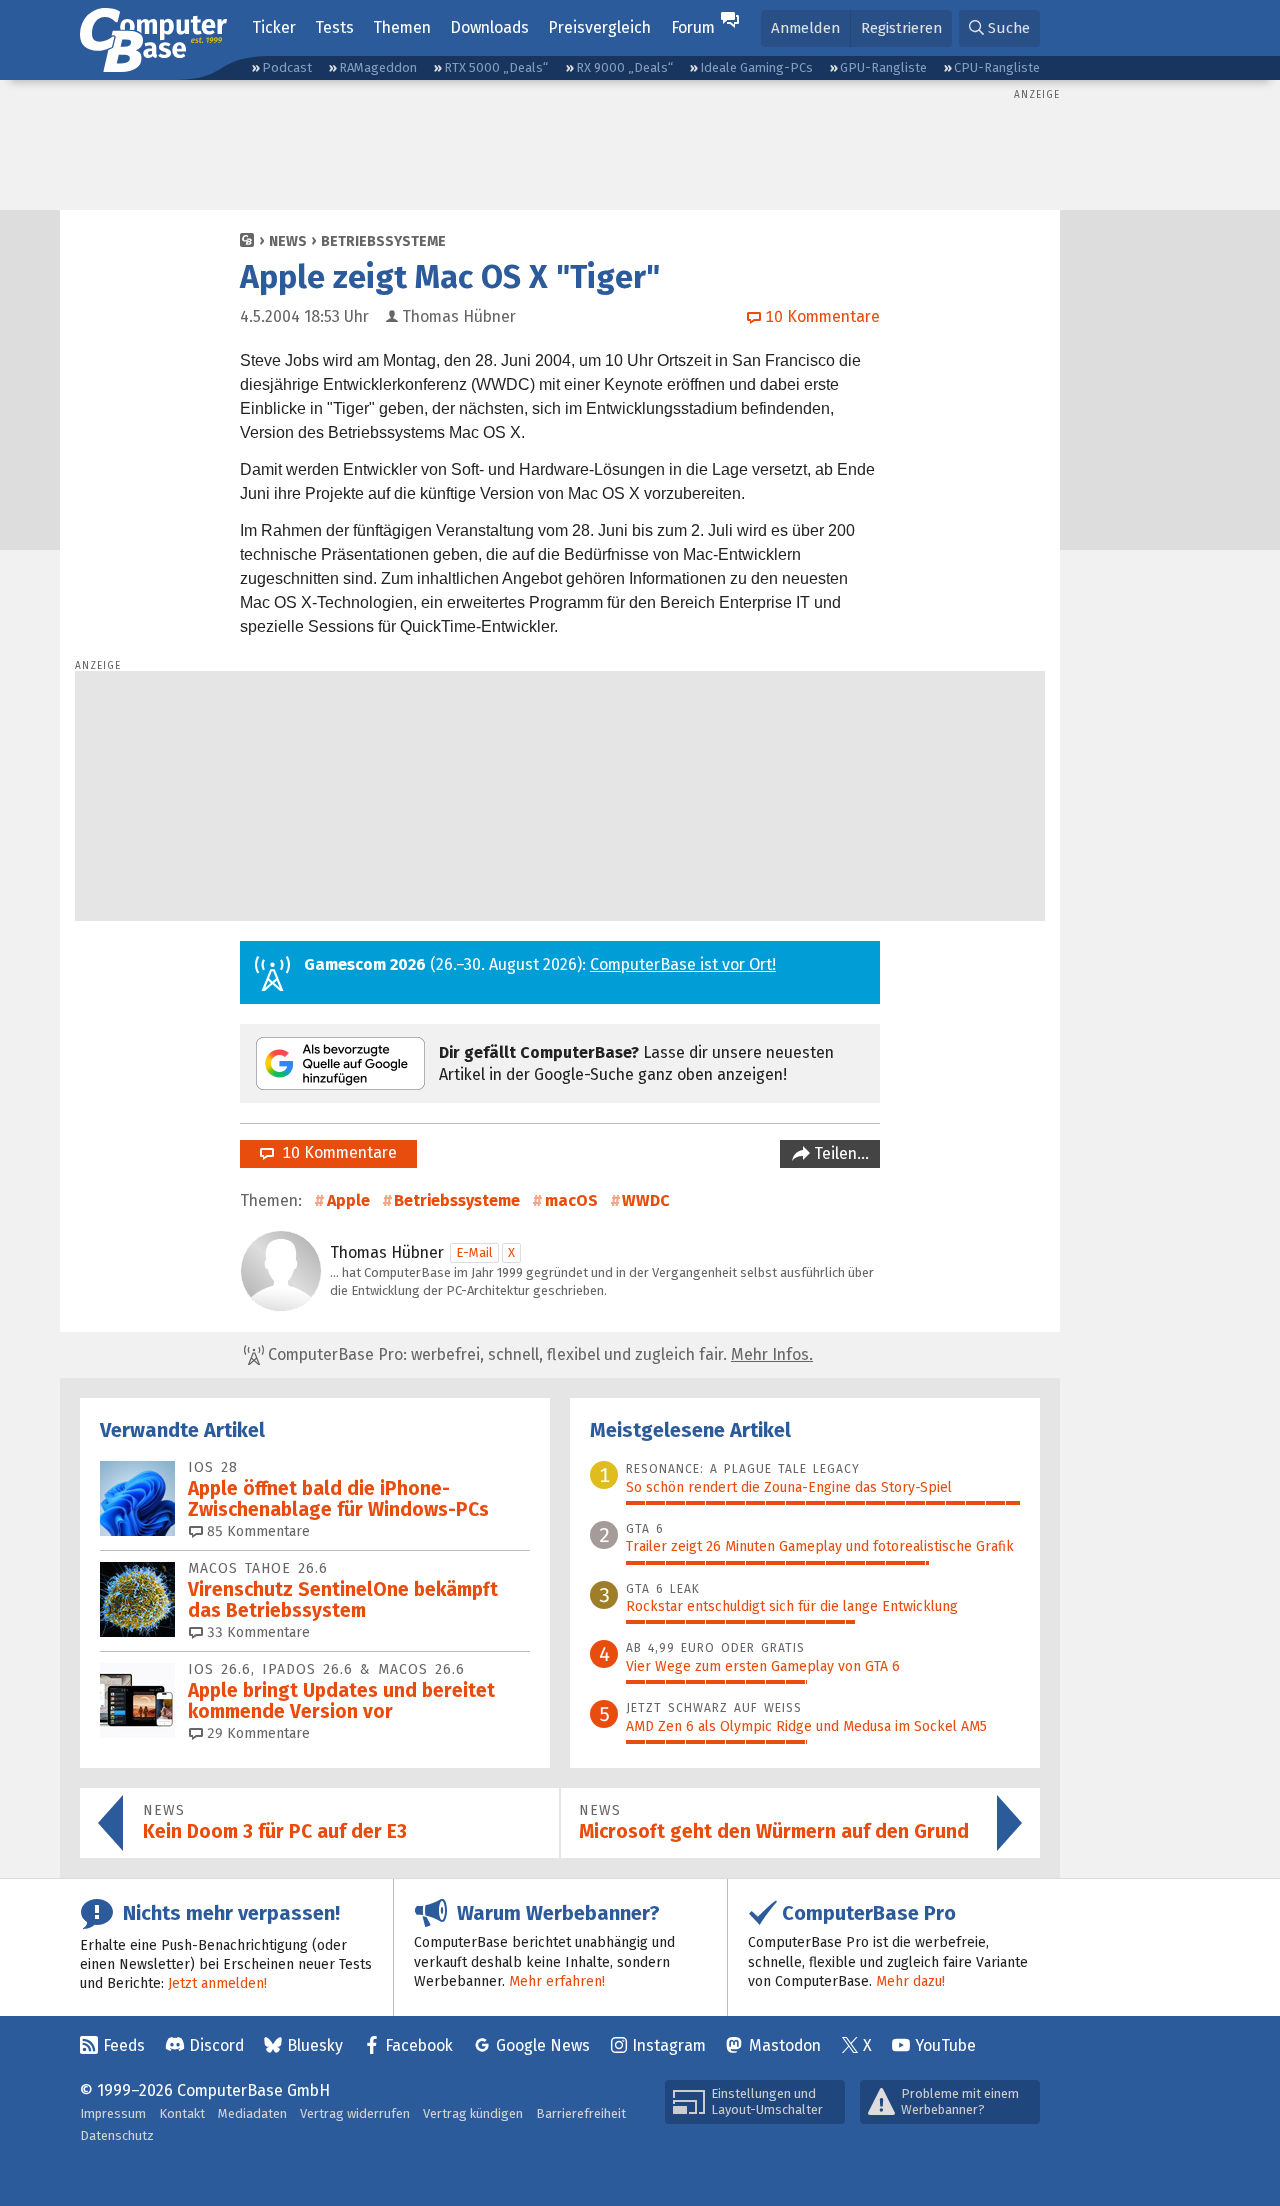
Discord (216, 2045)
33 (256, 1632)
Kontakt (182, 2113)
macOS (571, 1200)
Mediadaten (252, 2113)
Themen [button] (402, 27)
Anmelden (805, 28)
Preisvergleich (599, 27)
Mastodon (785, 2045)
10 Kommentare (335, 1152)
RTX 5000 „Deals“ (496, 67)
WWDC (646, 1200)
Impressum (113, 2113)
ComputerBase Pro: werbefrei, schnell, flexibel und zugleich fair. (538, 1354)
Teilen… (839, 1153)
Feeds (124, 2045)
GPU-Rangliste (883, 67)
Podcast (287, 67)
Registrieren (901, 28)
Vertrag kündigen (473, 2113)
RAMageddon (378, 67)
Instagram (669, 2045)
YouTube (945, 2045)
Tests (334, 27)
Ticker (274, 27)
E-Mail (474, 1252)
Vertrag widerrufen (355, 2113)
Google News (543, 2045)
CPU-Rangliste (997, 67)
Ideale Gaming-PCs (756, 67)
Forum (693, 27)
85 (256, 1531)
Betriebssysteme (383, 241)
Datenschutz (117, 2135)
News (288, 241)
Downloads (489, 27)
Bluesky (315, 2045)
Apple (348, 1200)
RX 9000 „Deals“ (624, 67)
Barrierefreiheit (581, 2113)
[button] (999, 28)
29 (256, 1733)
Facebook (419, 2045)
